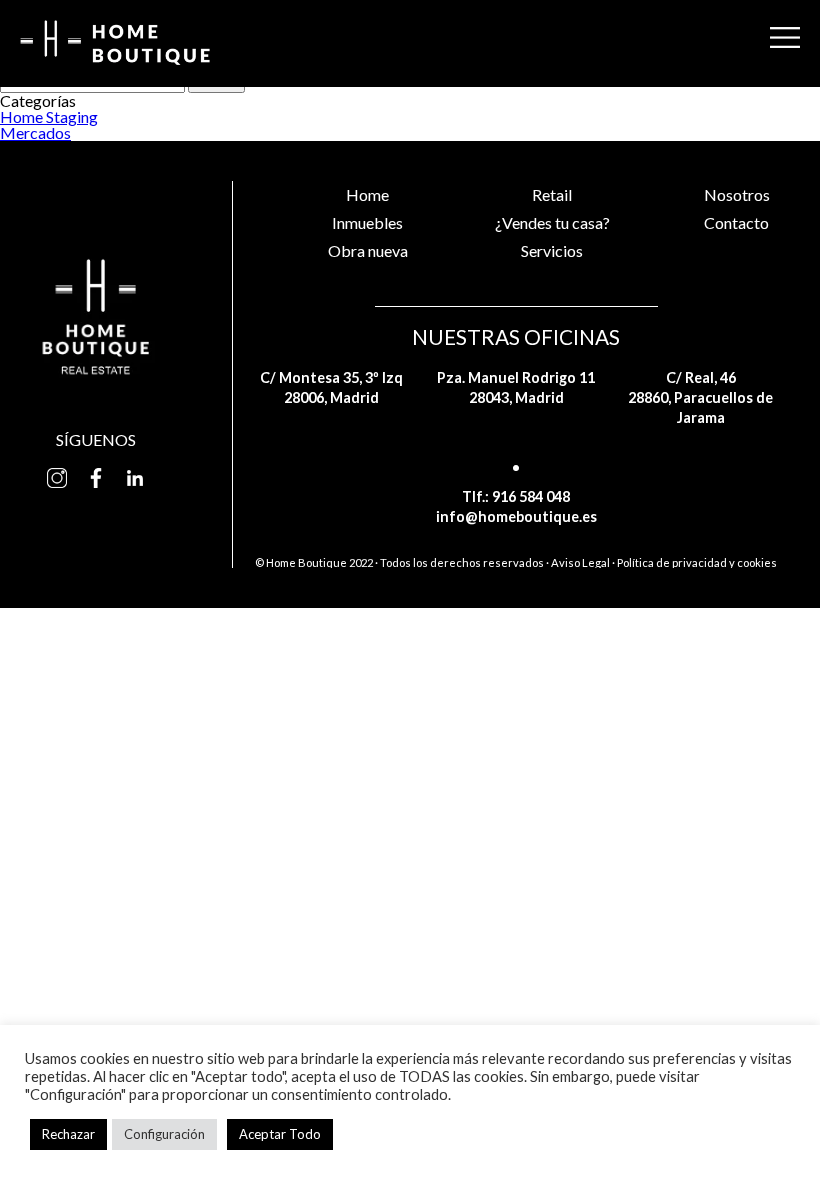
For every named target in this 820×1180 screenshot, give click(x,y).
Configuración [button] (164, 1134)
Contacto (736, 222)
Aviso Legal (580, 562)
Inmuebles (367, 222)
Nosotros (737, 194)
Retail (552, 194)
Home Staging (49, 116)
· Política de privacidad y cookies (694, 562)
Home (367, 194)
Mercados (35, 132)
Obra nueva (368, 250)
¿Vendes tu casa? (552, 222)
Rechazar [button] (68, 1134)
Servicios (552, 250)
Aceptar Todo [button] (280, 1134)
